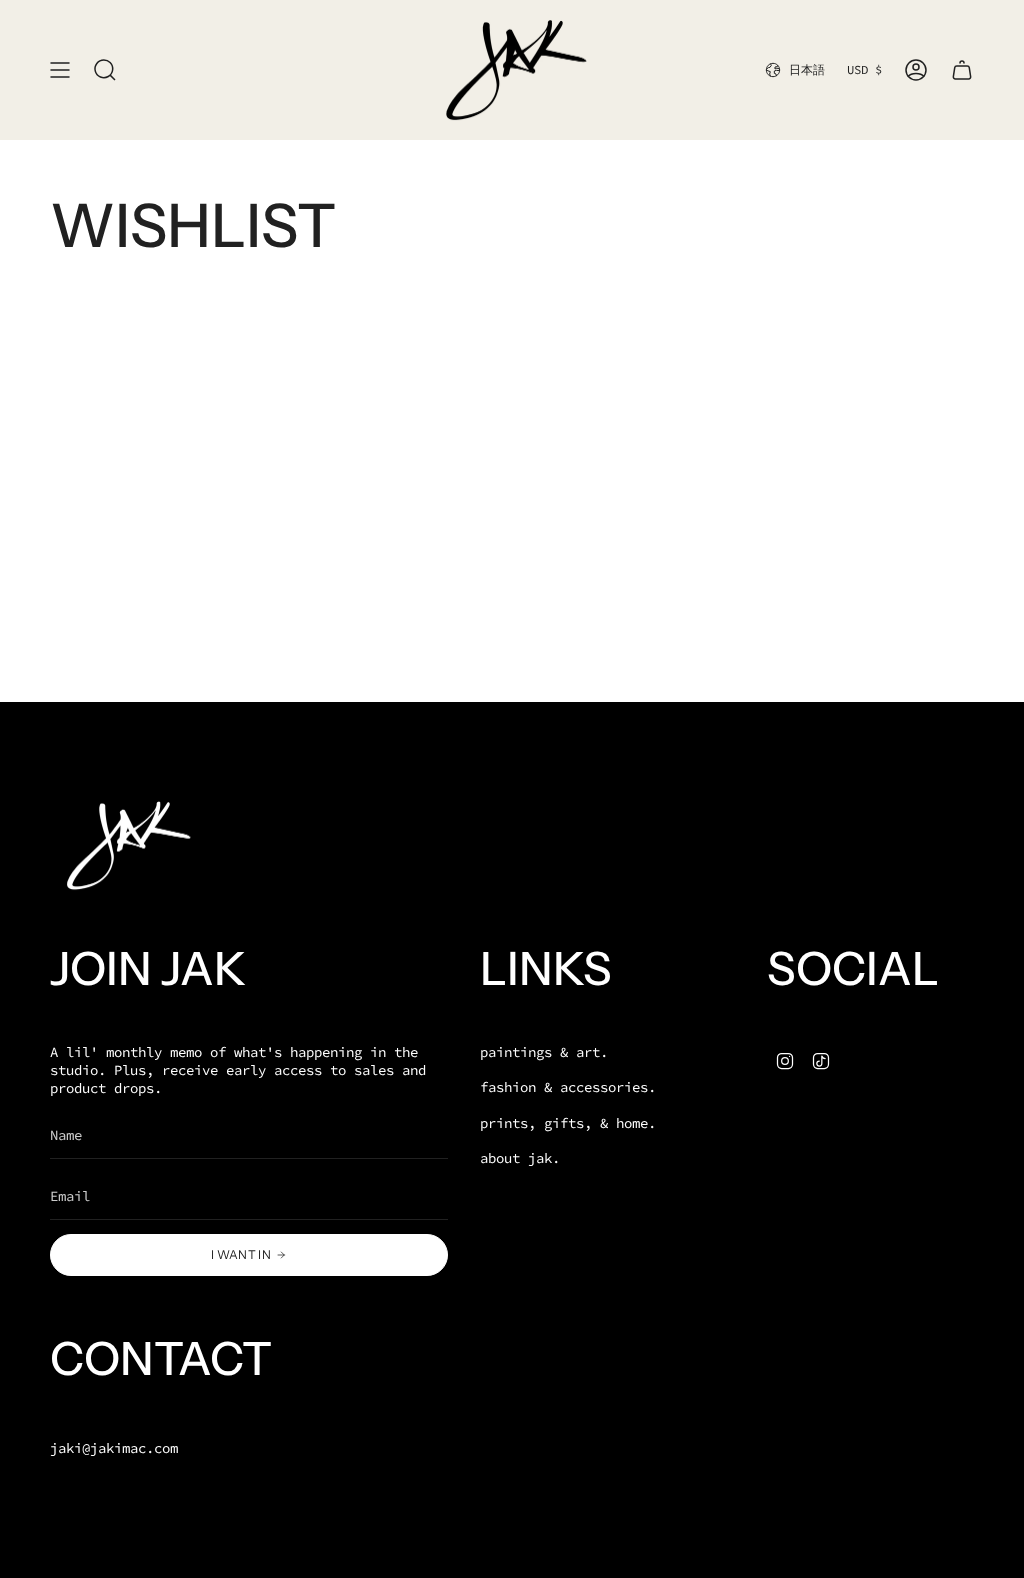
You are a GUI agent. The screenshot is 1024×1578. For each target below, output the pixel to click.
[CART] (962, 70)
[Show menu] (60, 70)
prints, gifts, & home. (568, 1123)
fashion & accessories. (568, 1087)
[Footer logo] (125, 845)
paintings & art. (544, 1052)
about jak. (520, 1158)
